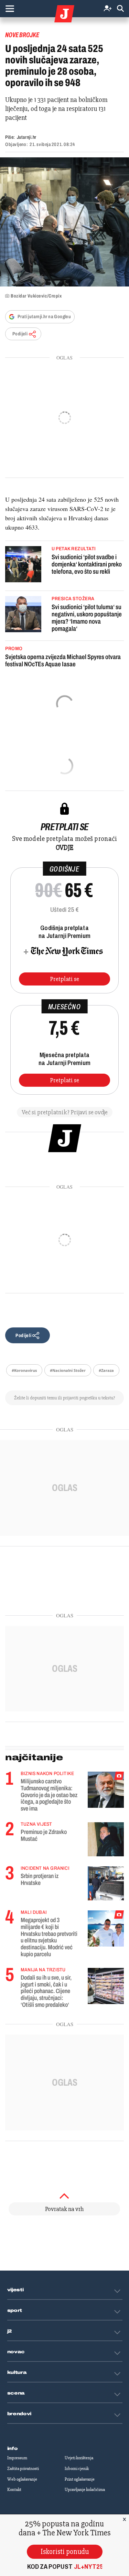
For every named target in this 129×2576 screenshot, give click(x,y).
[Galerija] (64, 222)
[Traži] (120, 9)
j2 (10, 2331)
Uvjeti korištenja (79, 2458)
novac (16, 2352)
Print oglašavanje (80, 2479)
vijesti (15, 2290)
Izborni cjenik (77, 2469)
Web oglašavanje (22, 2479)
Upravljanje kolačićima (85, 2490)
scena (16, 2393)
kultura (17, 2372)
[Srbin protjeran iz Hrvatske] (106, 1883)
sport (15, 2311)
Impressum (17, 2458)
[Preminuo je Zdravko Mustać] (106, 1839)
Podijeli (20, 334)
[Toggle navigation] (10, 9)
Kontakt (14, 2490)
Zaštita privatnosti (23, 2469)
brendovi (19, 2414)
